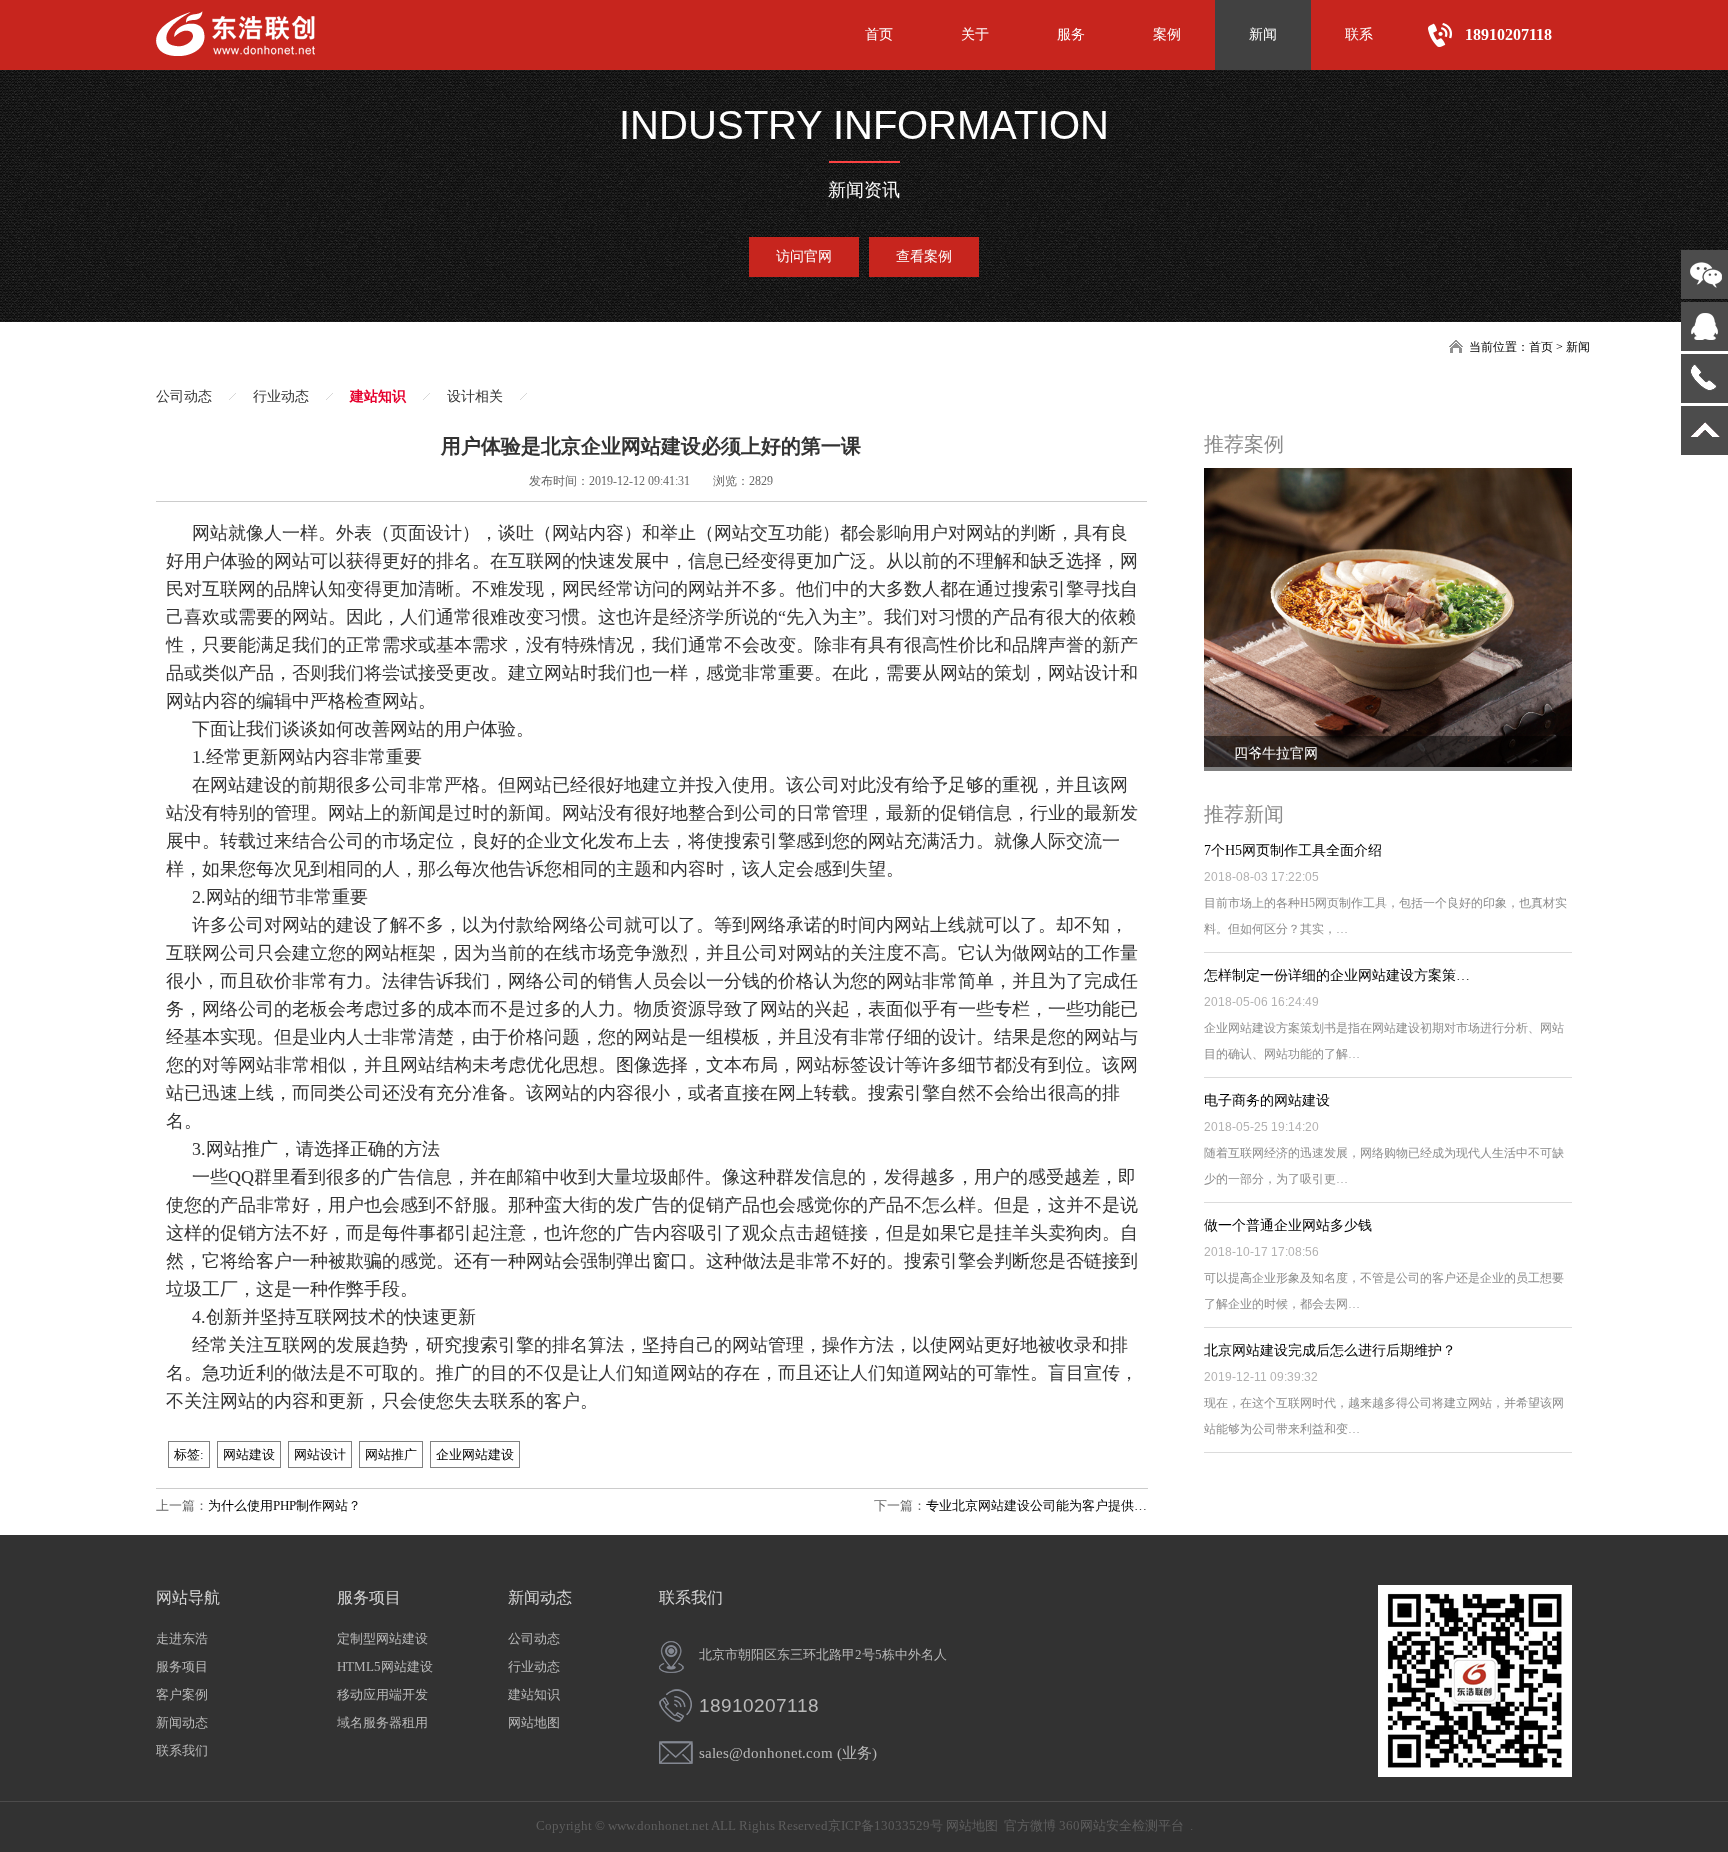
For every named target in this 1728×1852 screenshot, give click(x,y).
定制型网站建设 (382, 1638)
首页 (879, 34)
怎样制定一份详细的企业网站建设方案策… (1337, 975)
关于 (975, 34)
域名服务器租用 (382, 1722)
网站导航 (188, 1597)
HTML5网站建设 (385, 1666)
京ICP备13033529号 (885, 1825)
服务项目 (182, 1666)
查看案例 (924, 256)
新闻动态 (182, 1722)
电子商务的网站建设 (1267, 1100)
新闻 (1263, 34)
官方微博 (1030, 1825)
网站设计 (320, 1454)
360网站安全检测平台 (1121, 1825)
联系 (1359, 34)
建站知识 (378, 396)
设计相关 (475, 396)
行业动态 (281, 396)
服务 (1071, 34)
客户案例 (182, 1694)
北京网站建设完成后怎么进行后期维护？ (1330, 1350)
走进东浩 (182, 1638)
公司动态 (184, 396)
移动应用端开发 (382, 1694)
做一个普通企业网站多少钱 (1288, 1225)
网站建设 (249, 1454)
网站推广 (391, 1454)
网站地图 (534, 1722)
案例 (1167, 34)
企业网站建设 (475, 1454)
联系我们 (182, 1750)
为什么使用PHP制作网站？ (284, 1505)
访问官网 (804, 256)
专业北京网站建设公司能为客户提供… (1036, 1505)
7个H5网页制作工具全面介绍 (1293, 850)
